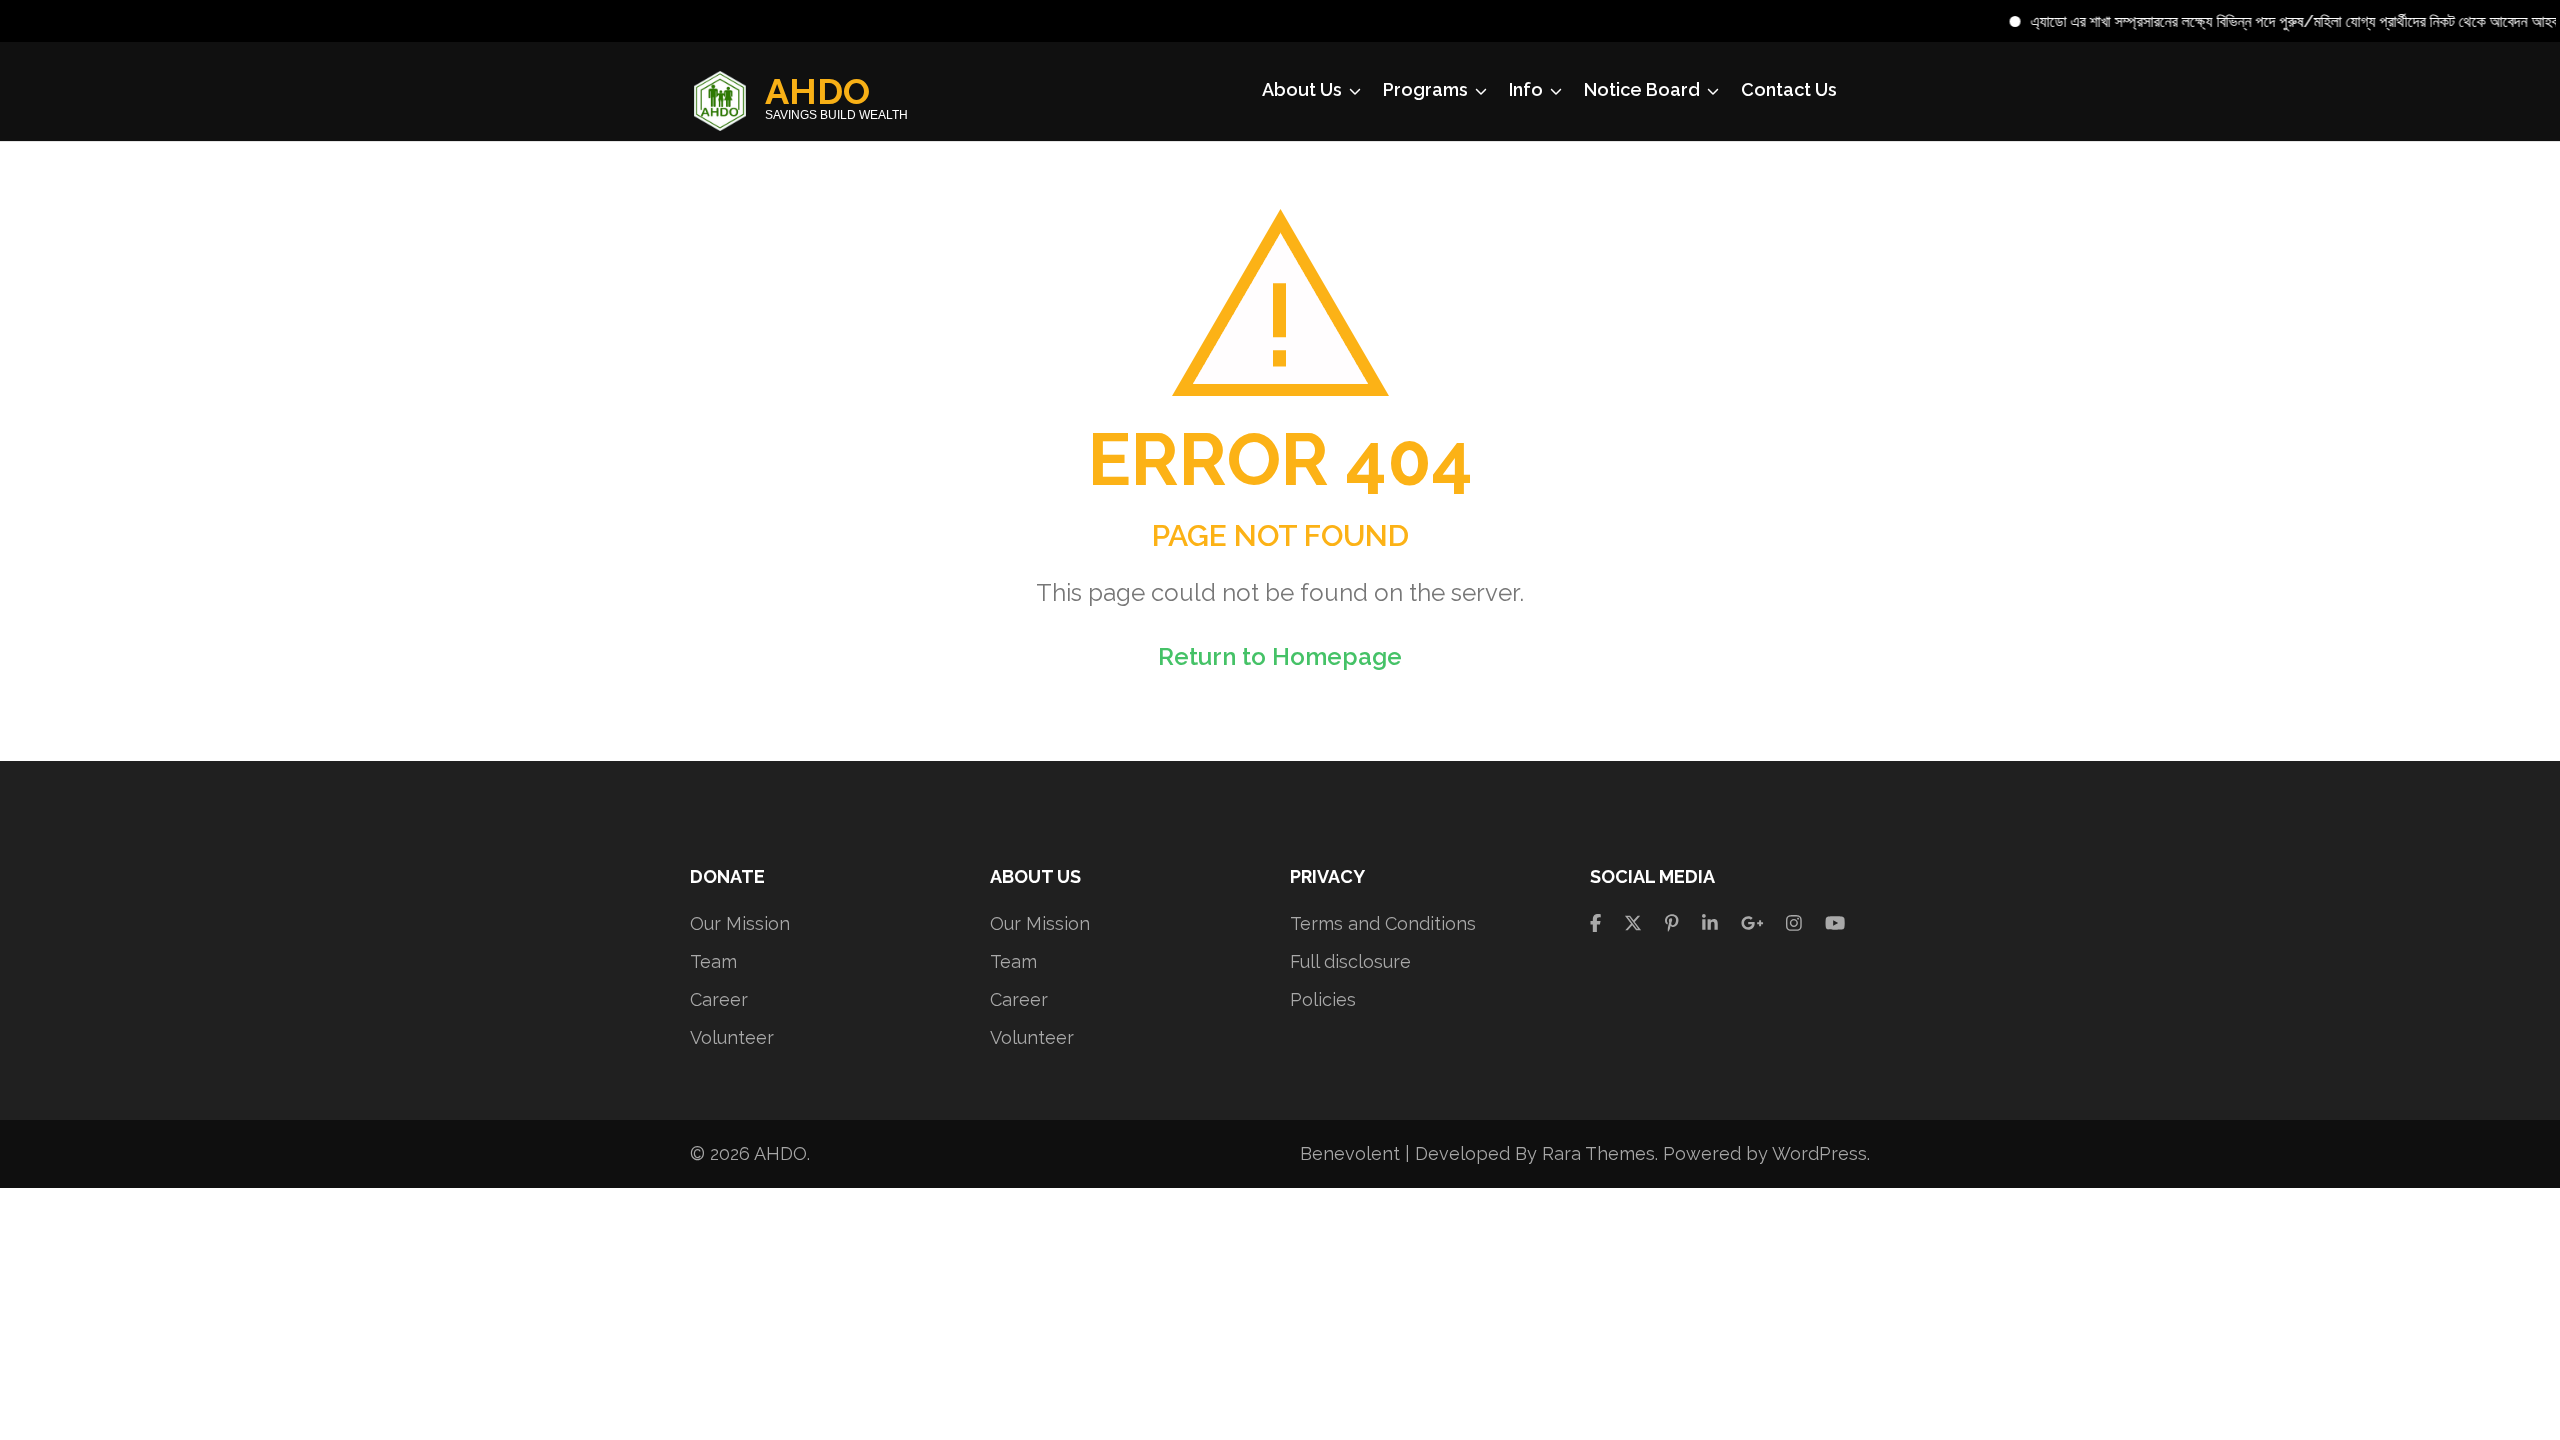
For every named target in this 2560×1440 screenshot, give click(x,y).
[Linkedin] (1710, 923)
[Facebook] (1595, 923)
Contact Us (1789, 89)
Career (719, 999)
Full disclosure (1350, 961)
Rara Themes (1598, 1153)
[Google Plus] (1752, 923)
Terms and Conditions (1383, 923)
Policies (1323, 999)
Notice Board (1642, 89)
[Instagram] (1794, 923)
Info (1526, 89)
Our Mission (740, 923)
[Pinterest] (1672, 923)
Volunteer (732, 1037)
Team (713, 961)
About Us (1302, 89)
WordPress (1819, 1153)
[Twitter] (1633, 923)
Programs (1425, 89)
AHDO (817, 91)
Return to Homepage (1280, 656)
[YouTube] (1835, 923)
